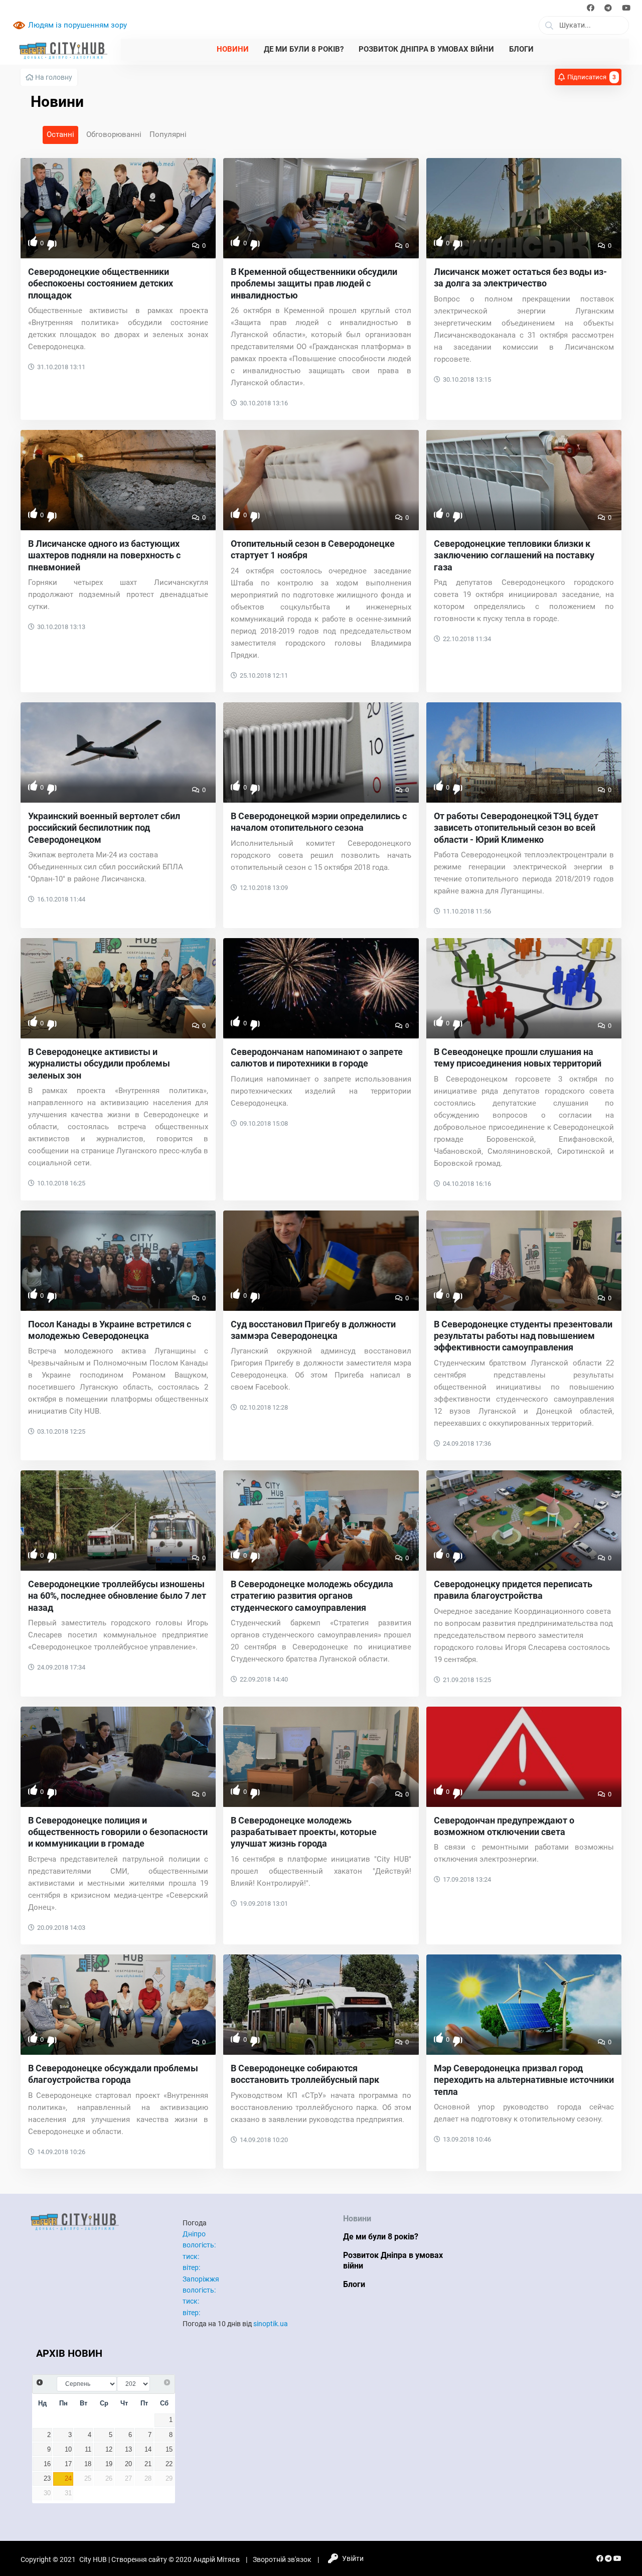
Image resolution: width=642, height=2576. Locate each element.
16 (47, 2464)
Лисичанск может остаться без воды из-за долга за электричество (520, 277)
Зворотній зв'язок (282, 2559)
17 (68, 2464)
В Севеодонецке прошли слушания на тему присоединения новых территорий (518, 1057)
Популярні (168, 134)
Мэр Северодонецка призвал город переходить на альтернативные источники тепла (524, 2080)
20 (128, 2464)
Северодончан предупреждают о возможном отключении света (504, 1826)
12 (109, 2450)
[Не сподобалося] (52, 246)
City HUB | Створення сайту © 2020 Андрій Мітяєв (159, 2559)
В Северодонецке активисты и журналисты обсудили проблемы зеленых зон (99, 1064)
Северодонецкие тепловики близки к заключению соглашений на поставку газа (514, 555)
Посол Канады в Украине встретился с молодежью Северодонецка (110, 1330)
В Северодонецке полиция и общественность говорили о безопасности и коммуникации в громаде (118, 1832)
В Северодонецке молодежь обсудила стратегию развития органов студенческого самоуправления (312, 1596)
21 (148, 2464)
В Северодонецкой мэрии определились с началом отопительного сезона (319, 822)
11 (88, 2450)
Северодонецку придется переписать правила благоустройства (513, 1590)
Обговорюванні (114, 134)
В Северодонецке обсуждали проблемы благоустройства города (113, 2074)
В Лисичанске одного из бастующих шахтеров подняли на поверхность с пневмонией (104, 555)
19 (109, 2464)
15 (169, 2450)
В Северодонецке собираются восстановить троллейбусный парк (305, 2074)
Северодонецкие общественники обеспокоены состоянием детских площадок (101, 283)
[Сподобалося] (33, 242)
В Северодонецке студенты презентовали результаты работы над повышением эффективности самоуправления (523, 1336)
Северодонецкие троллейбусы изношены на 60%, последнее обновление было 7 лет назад (117, 1596)
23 (47, 2479)
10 (68, 2450)
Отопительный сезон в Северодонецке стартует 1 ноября (313, 549)
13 (128, 2450)
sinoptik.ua (271, 2324)
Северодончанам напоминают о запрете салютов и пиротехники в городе (317, 1057)
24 (68, 2479)
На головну (53, 77)
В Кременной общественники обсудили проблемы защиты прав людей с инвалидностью (314, 283)
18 (88, 2464)
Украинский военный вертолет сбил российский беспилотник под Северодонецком (104, 828)
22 (169, 2464)
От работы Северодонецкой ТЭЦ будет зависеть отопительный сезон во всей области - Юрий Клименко (516, 828)
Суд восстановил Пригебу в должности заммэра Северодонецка (313, 1330)
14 (148, 2450)
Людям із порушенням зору (77, 25)
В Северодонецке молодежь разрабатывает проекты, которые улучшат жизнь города (304, 1832)
